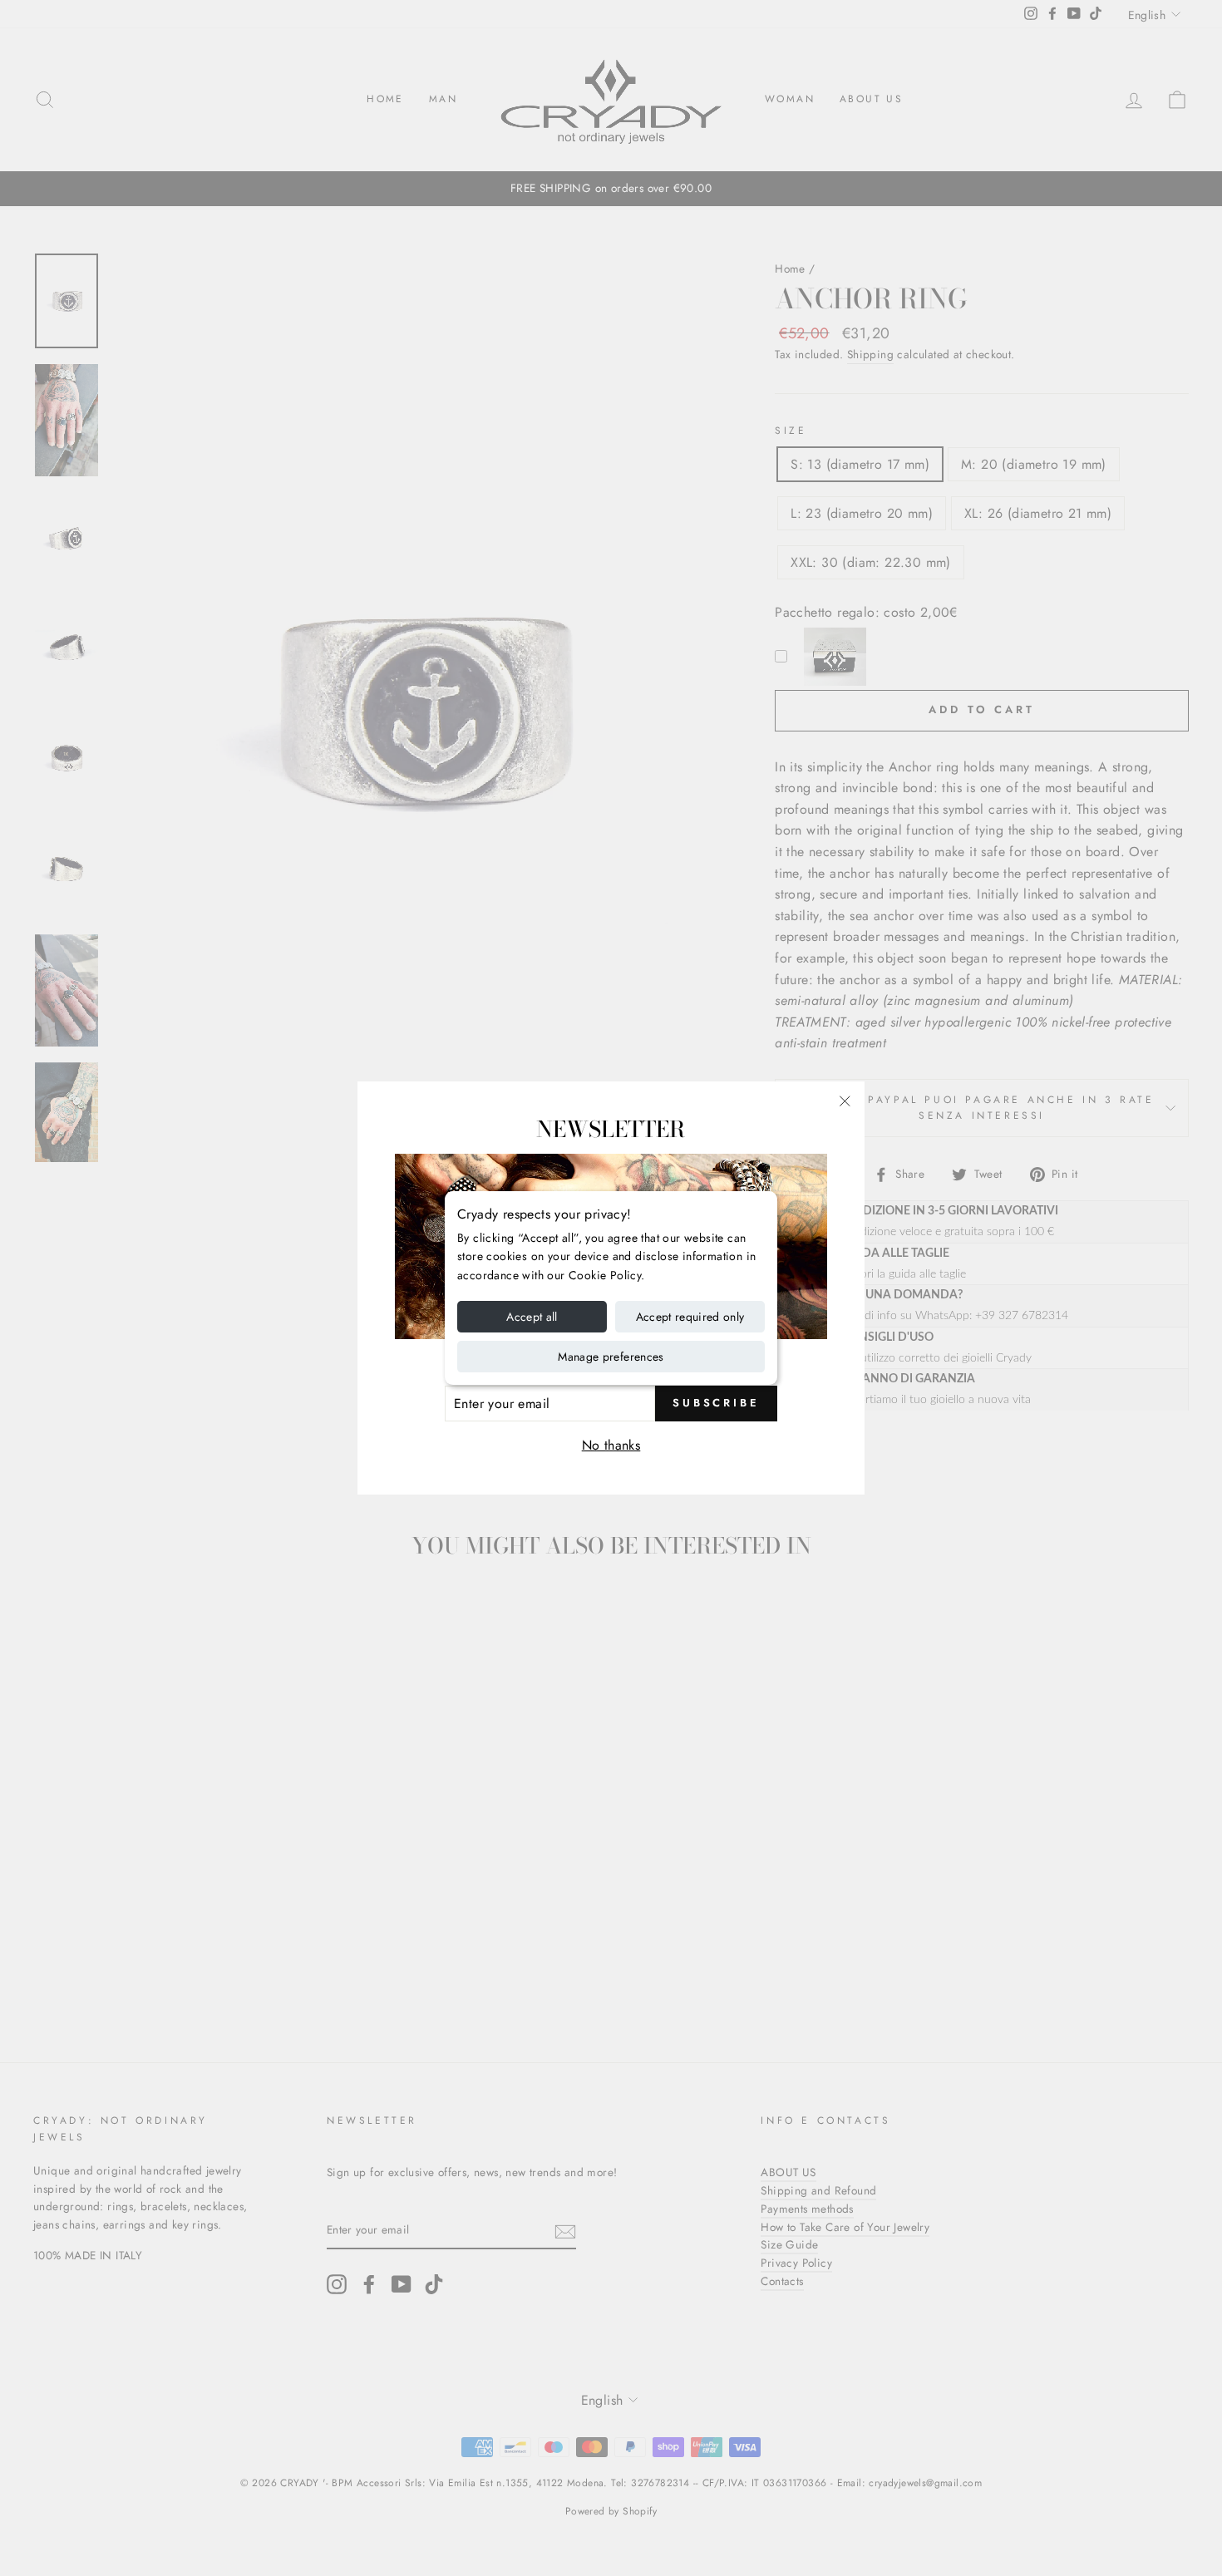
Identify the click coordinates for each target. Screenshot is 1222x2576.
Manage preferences (611, 1357)
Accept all (532, 1317)
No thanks (611, 1445)
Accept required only (690, 1317)
